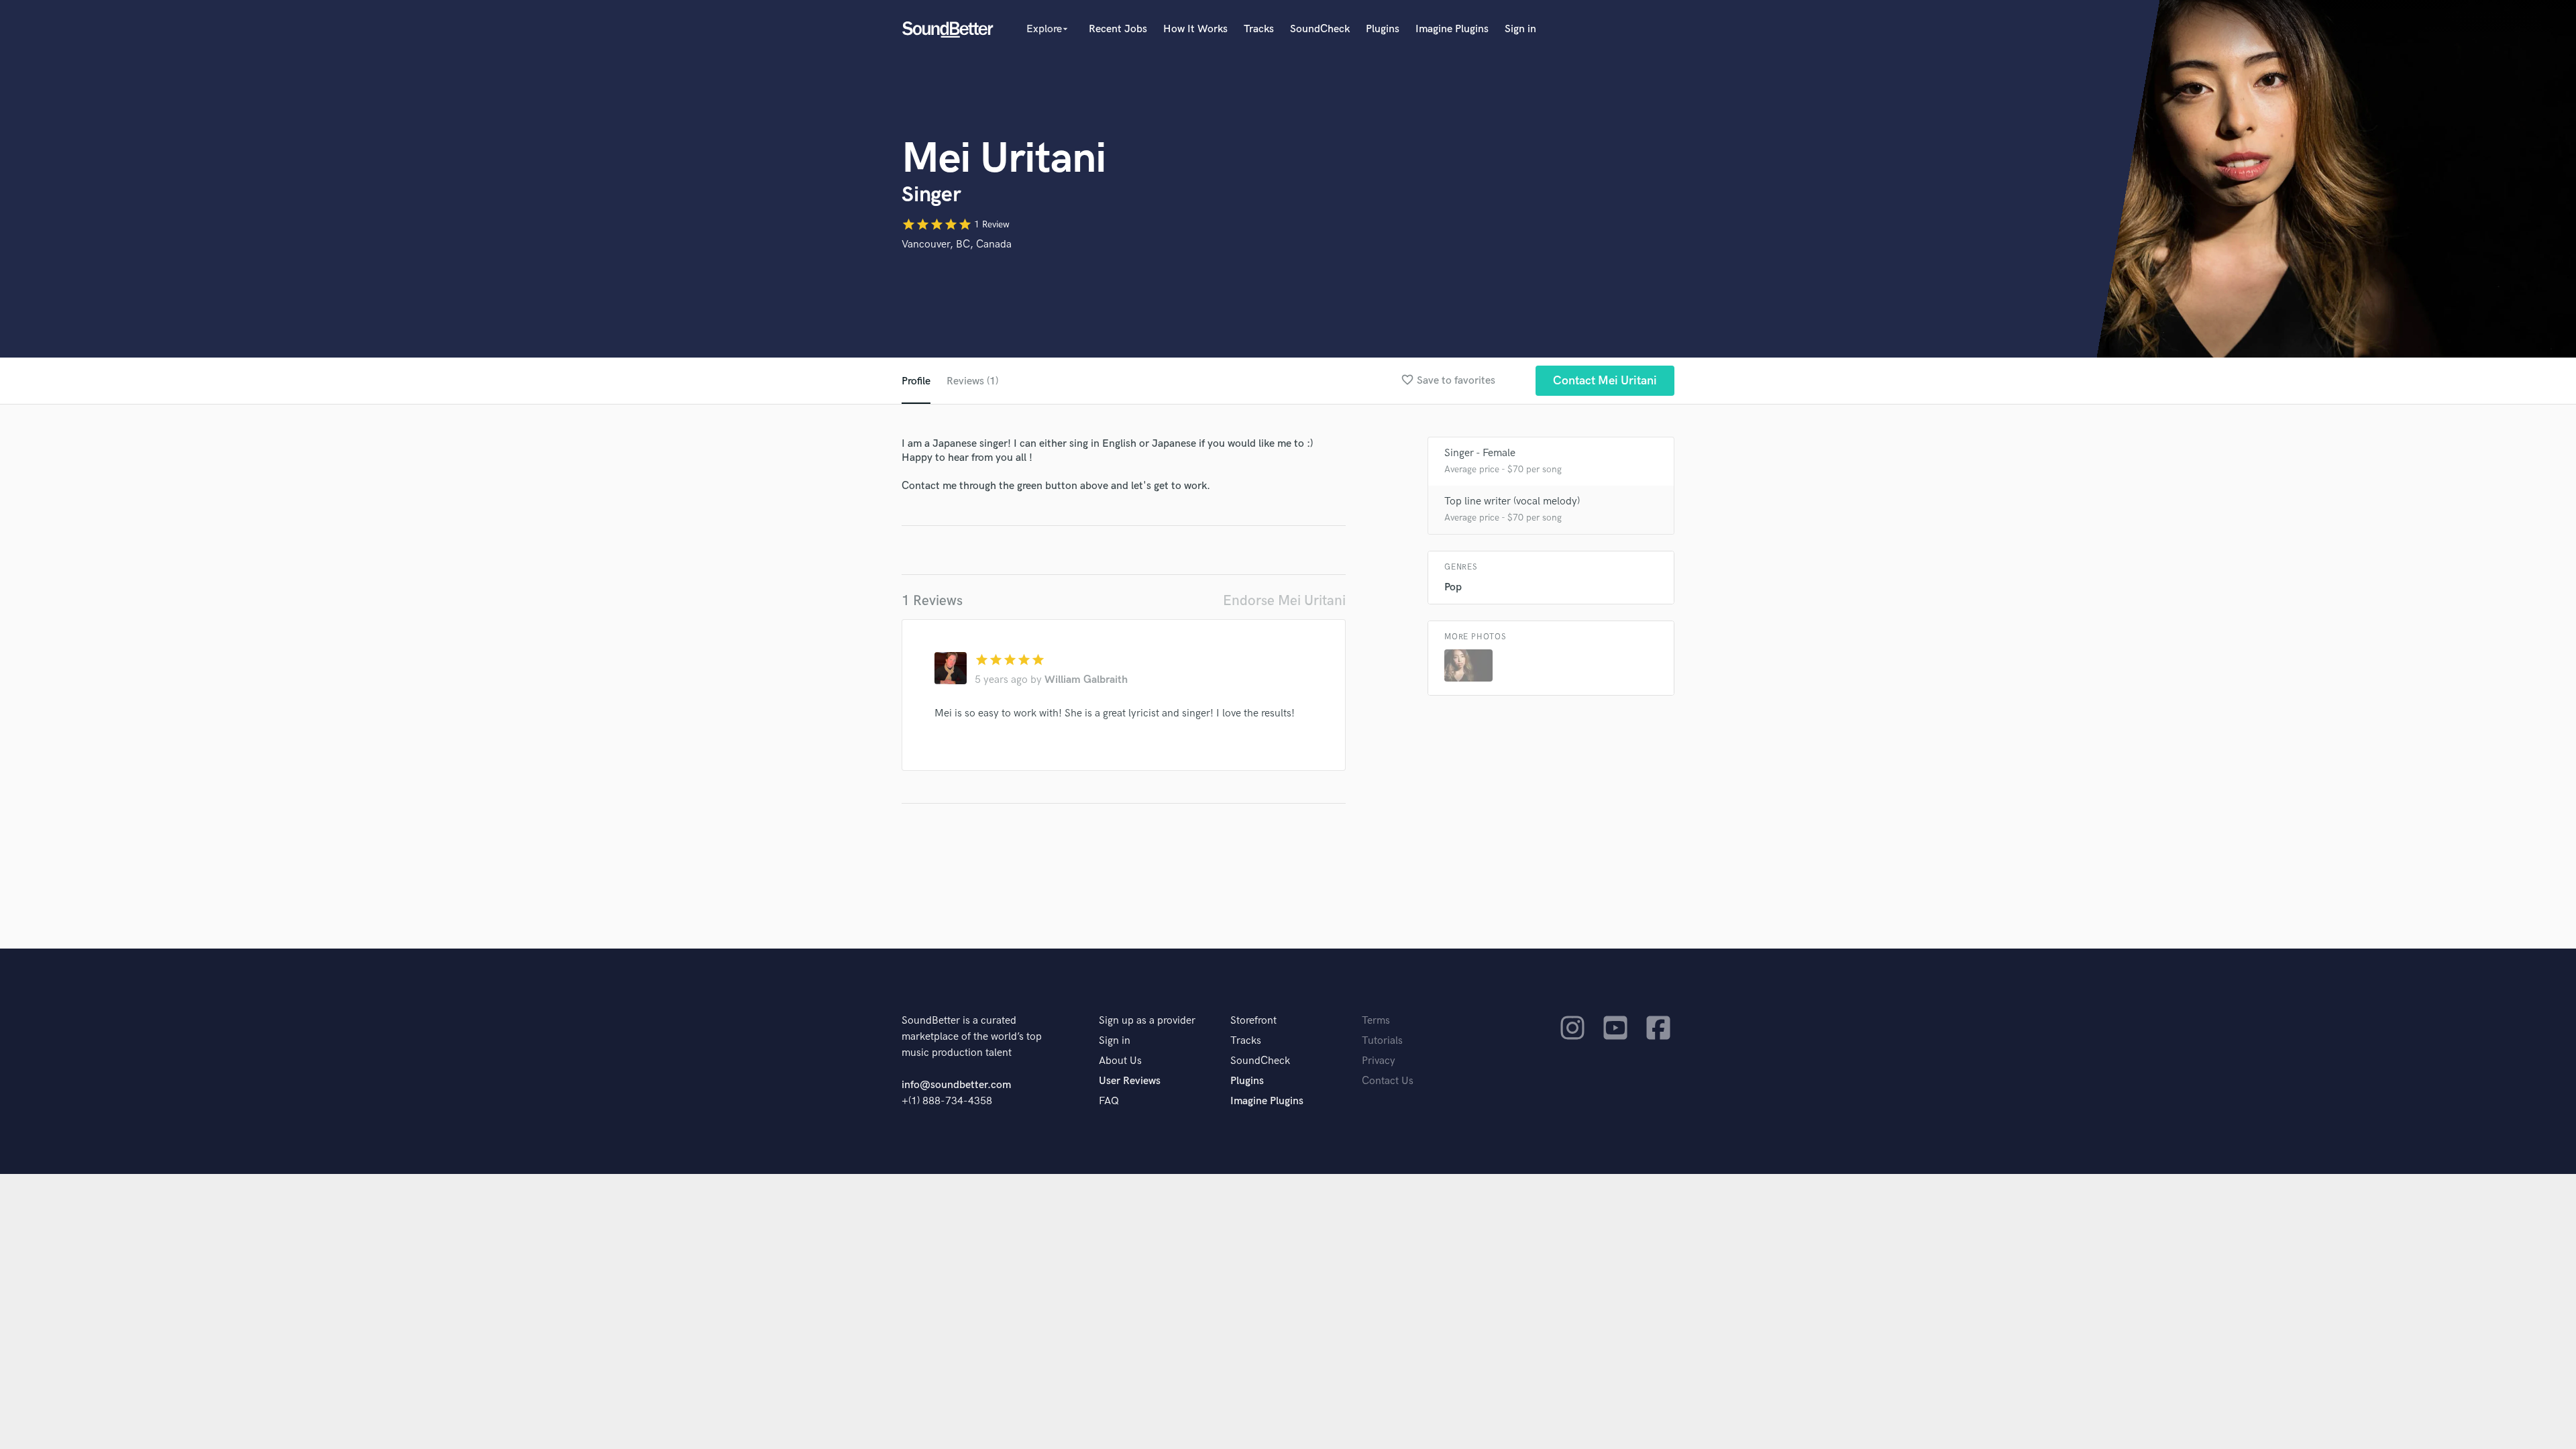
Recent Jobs (1118, 29)
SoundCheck (1320, 29)
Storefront (1253, 1021)
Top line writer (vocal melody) (1512, 501)
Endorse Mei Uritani (1284, 601)
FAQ (1109, 1101)
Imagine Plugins (1452, 29)
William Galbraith (1086, 680)
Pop (1453, 587)
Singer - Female (1480, 453)
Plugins (1383, 29)
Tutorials (1382, 1041)
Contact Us (1388, 1081)
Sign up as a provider (1147, 1021)
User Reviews (1130, 1081)
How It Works (1195, 29)
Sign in (1520, 29)
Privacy (1379, 1061)
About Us (1120, 1061)
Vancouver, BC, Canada (957, 245)
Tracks (1259, 29)
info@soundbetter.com (956, 1085)
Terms (1376, 1021)
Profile (916, 381)
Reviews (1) (972, 381)
